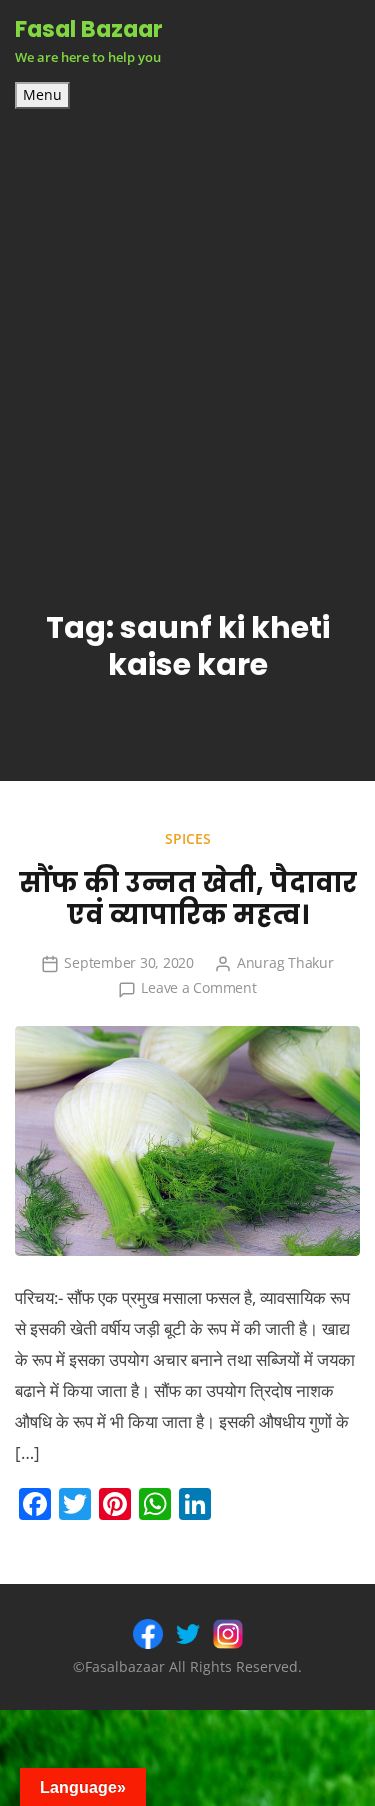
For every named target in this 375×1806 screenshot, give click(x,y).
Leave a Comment (198, 987)
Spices (188, 838)
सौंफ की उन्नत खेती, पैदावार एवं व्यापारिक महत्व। (188, 899)
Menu (42, 95)
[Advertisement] (187, 306)
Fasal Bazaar (89, 29)
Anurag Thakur (285, 962)
